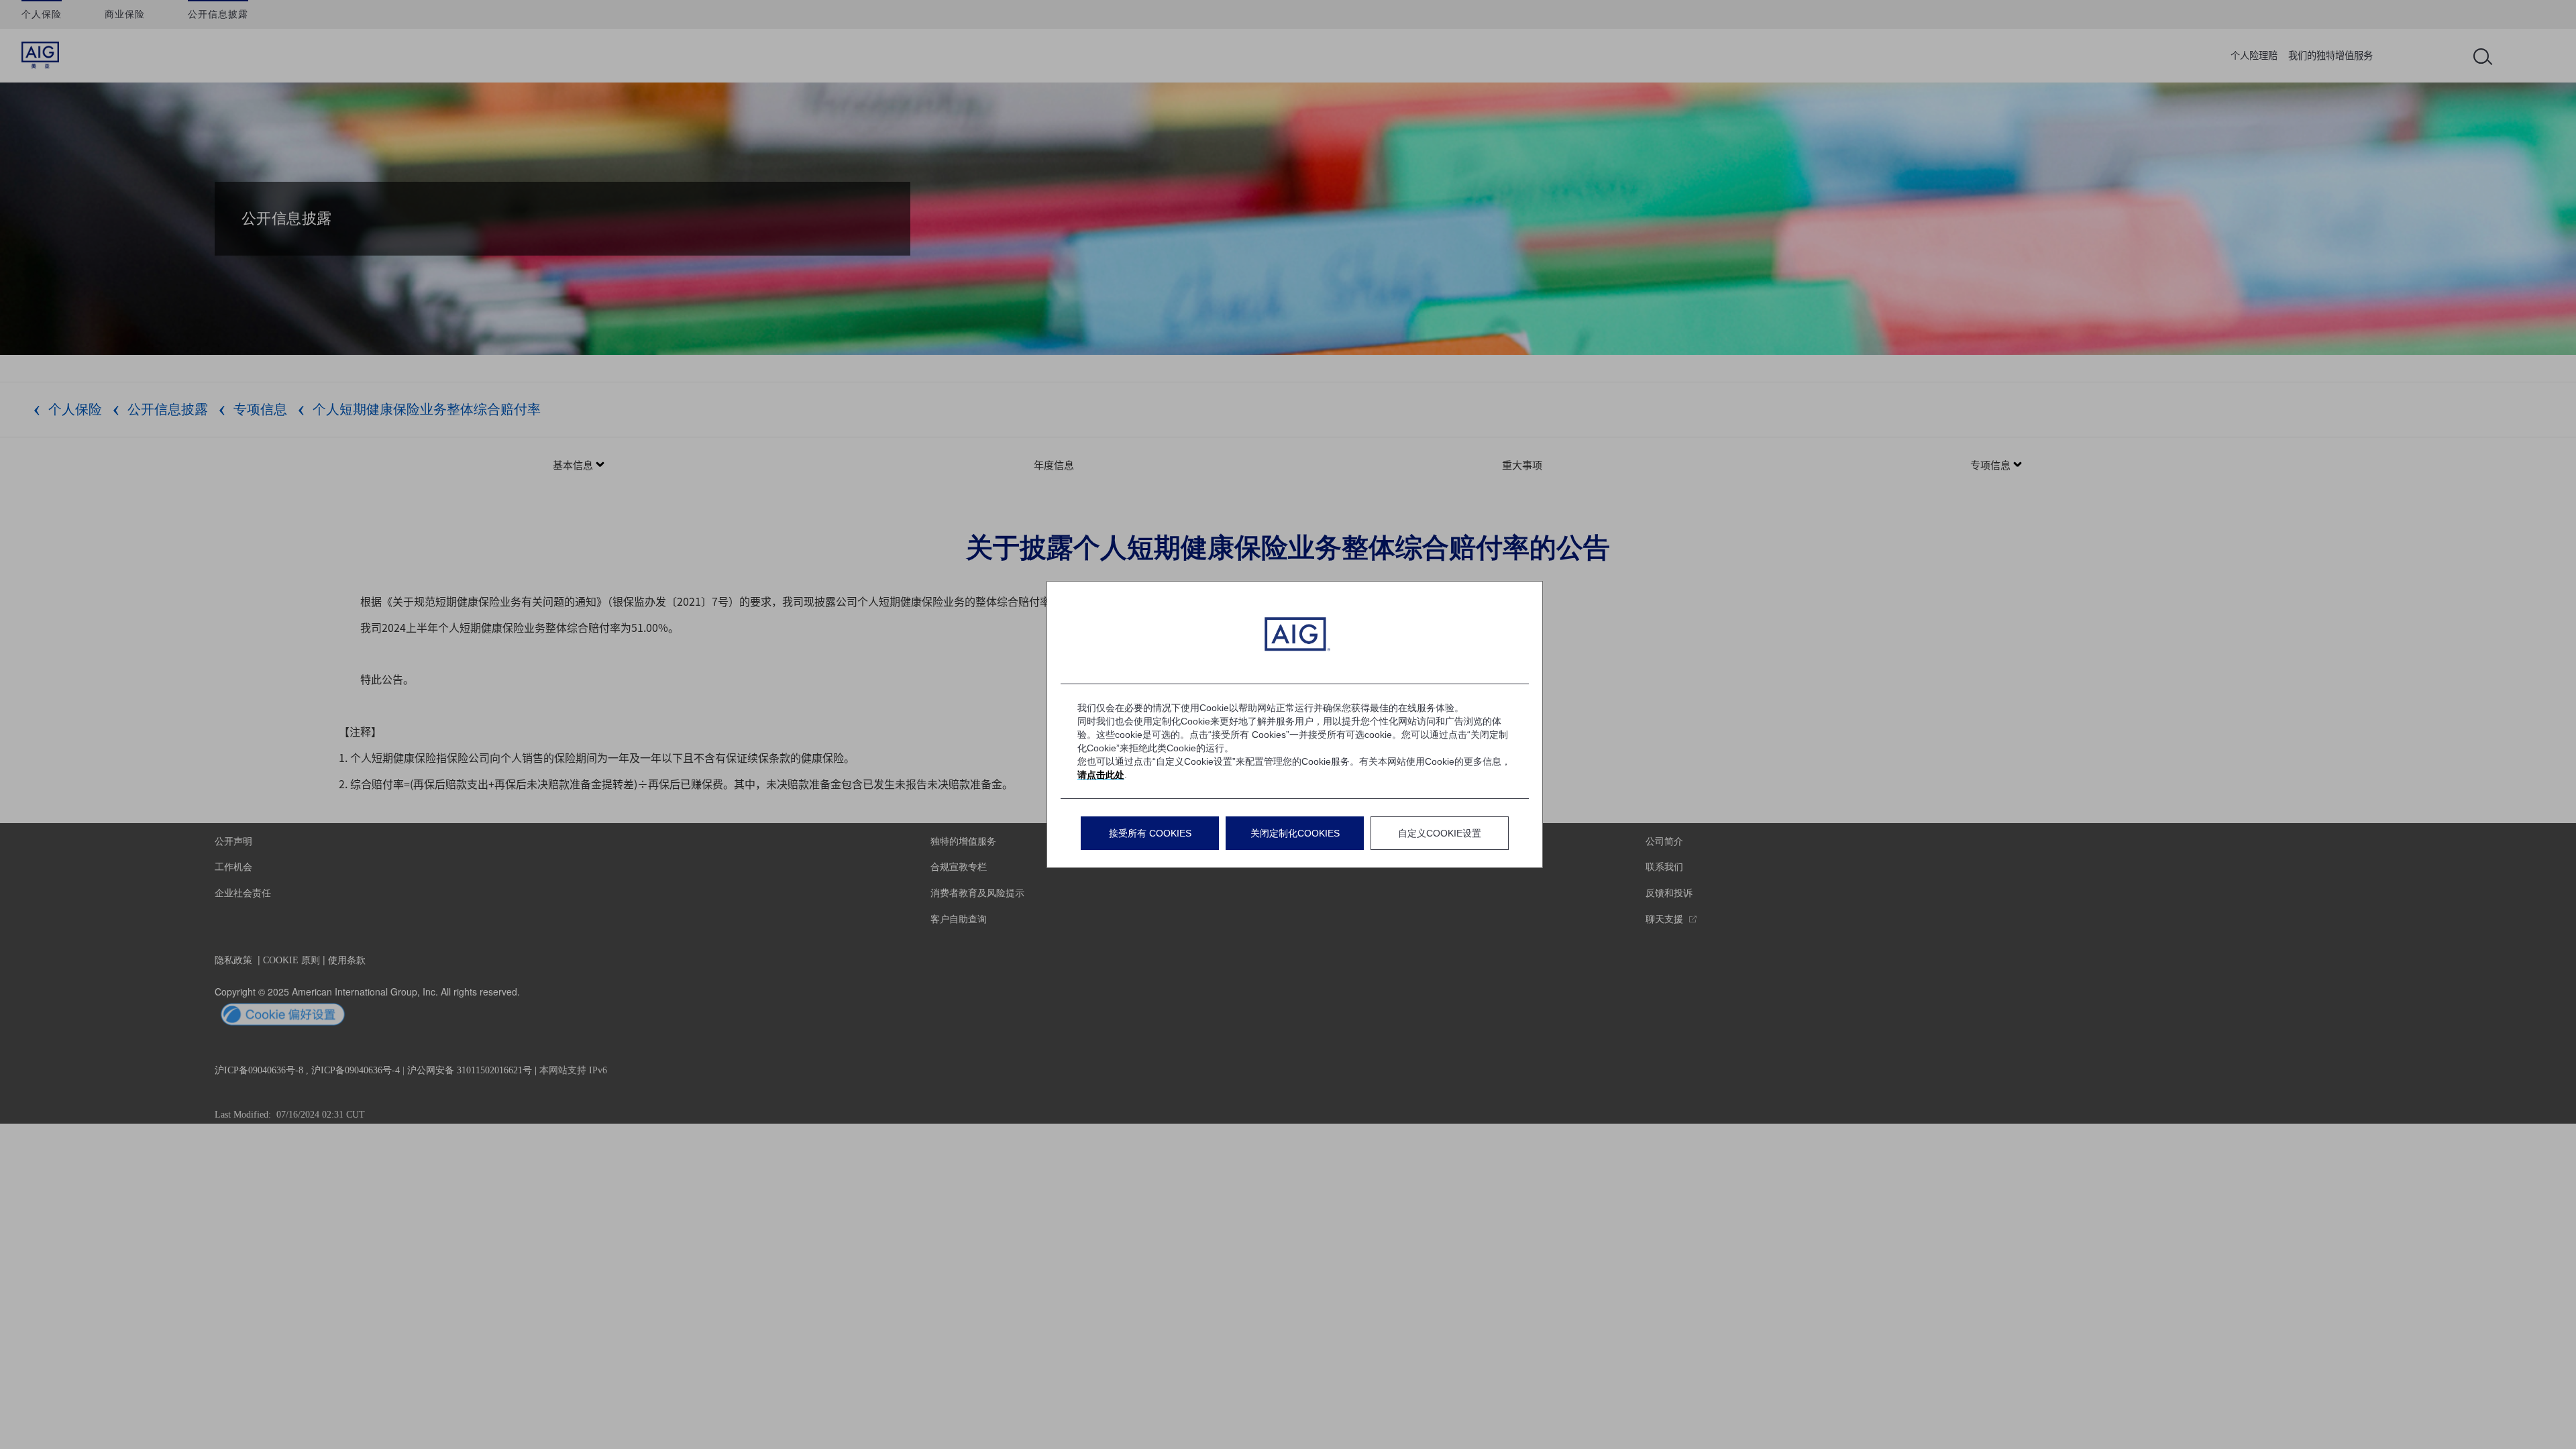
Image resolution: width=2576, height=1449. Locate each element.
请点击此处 (1101, 775)
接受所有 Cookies (1150, 833)
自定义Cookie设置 (1440, 833)
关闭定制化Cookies (1295, 833)
